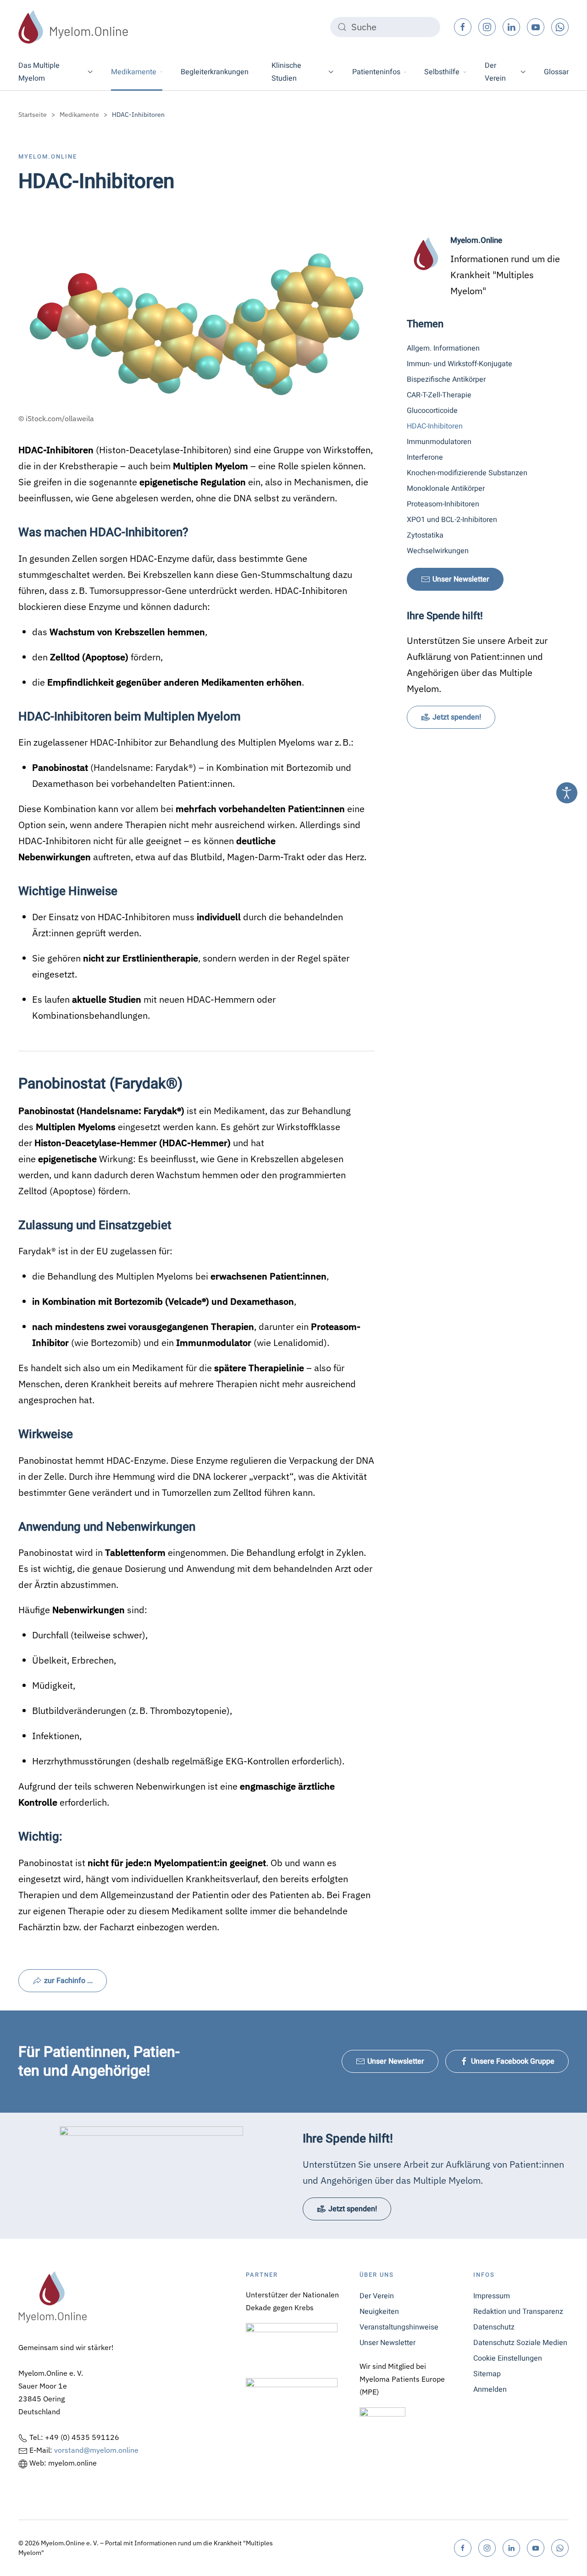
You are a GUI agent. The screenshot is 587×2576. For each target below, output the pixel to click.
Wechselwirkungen (438, 551)
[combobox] (385, 27)
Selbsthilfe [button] (442, 72)
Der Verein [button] (495, 72)
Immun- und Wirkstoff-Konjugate (460, 364)
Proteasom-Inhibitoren (443, 504)
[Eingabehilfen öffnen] (567, 793)
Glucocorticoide (432, 411)
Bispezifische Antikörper (446, 379)
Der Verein (377, 2296)
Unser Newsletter (461, 579)
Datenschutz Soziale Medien (520, 2343)
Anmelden (490, 2389)
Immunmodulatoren (439, 442)
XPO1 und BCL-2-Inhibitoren (452, 520)
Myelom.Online (48, 157)
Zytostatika (425, 535)
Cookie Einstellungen (508, 2358)
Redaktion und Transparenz (518, 2312)
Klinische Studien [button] (286, 72)
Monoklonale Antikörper (446, 489)
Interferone (425, 457)
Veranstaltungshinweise (399, 2327)
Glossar (556, 72)
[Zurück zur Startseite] (73, 27)
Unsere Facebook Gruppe (513, 2061)
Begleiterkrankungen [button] (215, 72)
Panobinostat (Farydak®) (100, 1084)
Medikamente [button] (134, 72)
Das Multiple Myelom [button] (39, 72)
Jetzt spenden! (457, 717)
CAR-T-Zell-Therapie (439, 395)
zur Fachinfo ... (68, 1981)
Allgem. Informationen (443, 348)
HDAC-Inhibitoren (435, 426)
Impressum (492, 2296)
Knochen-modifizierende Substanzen (467, 473)
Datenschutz (494, 2327)
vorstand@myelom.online (96, 2450)
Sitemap (487, 2374)
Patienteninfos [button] (376, 72)
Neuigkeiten (379, 2312)
